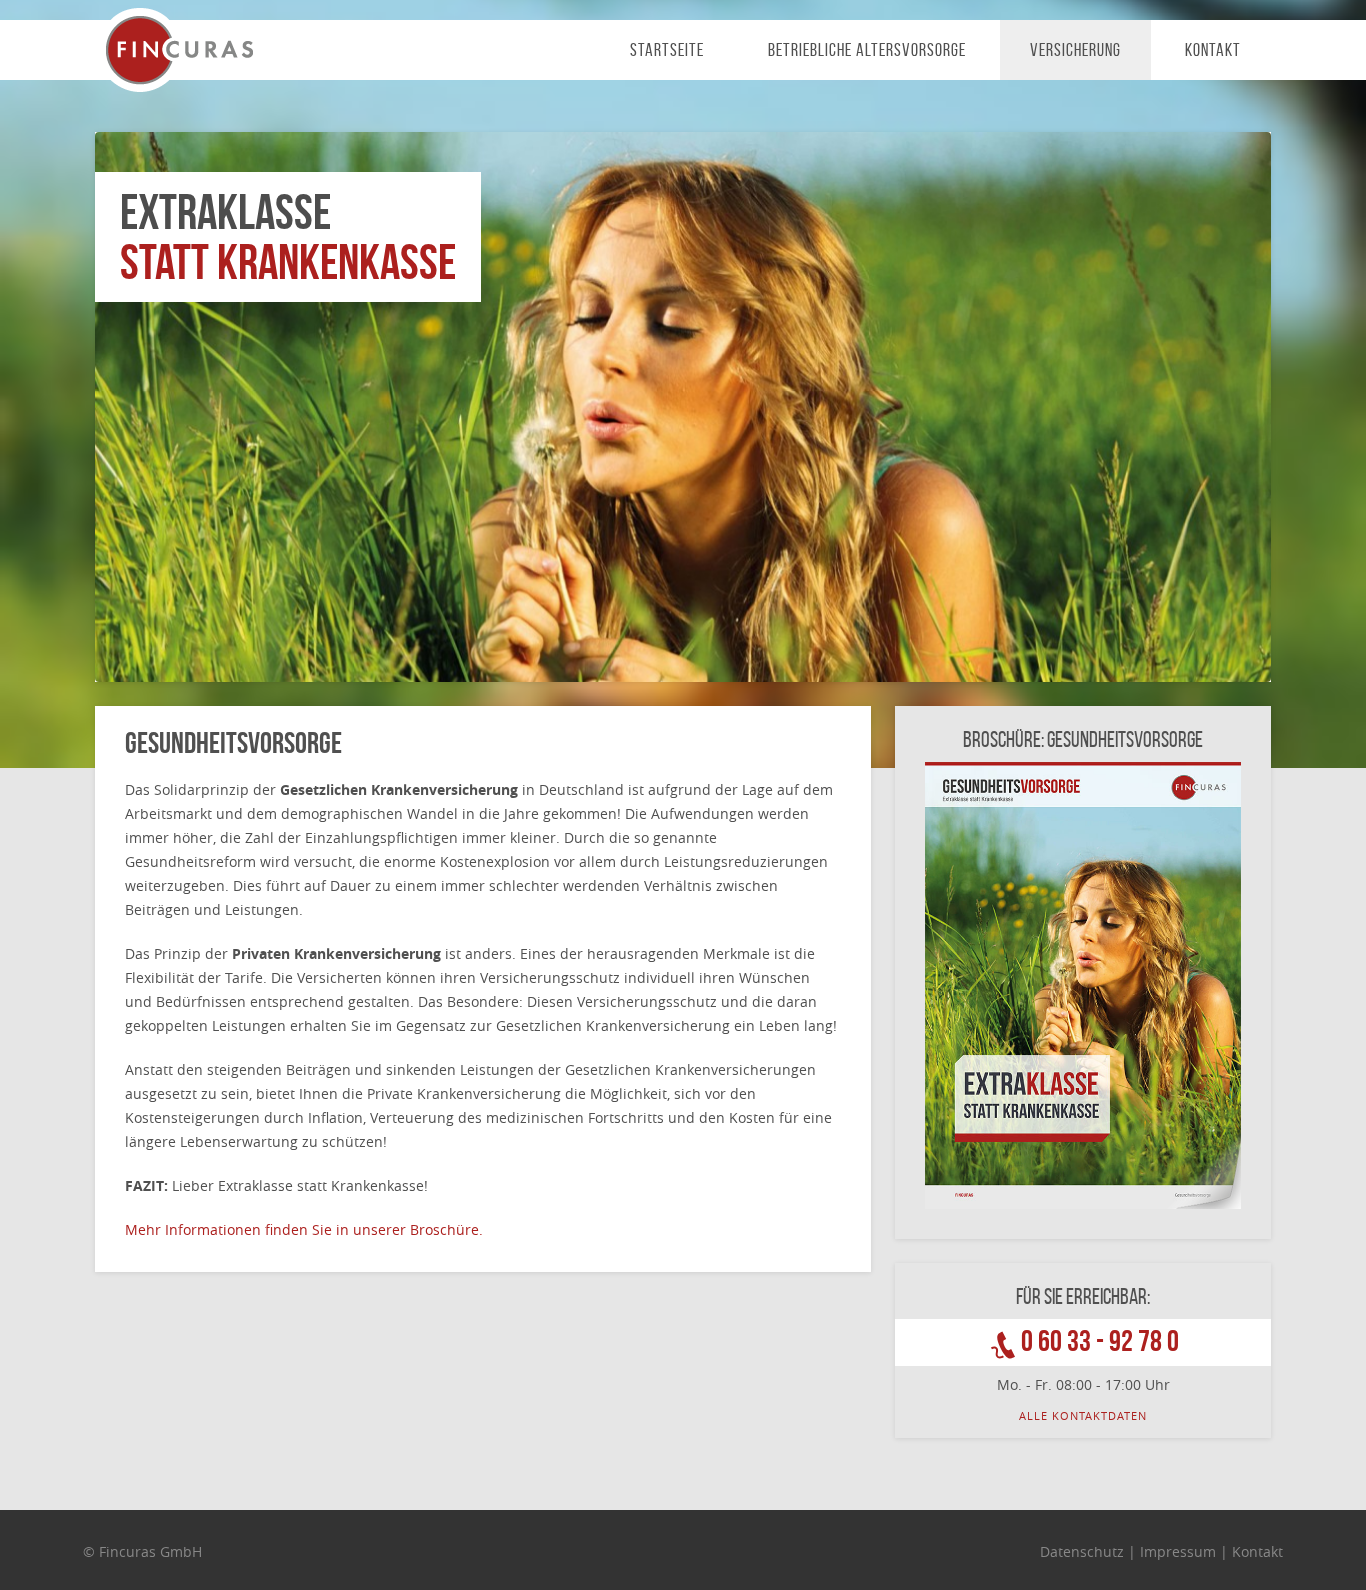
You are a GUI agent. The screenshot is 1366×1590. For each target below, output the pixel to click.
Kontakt (1213, 50)
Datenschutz (1082, 1551)
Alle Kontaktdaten (1083, 1415)
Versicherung (1075, 50)
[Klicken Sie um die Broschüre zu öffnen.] (1083, 985)
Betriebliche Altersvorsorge (867, 50)
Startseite (667, 50)
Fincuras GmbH (181, 49)
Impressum (1178, 1551)
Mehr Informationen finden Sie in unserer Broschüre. (304, 1229)
